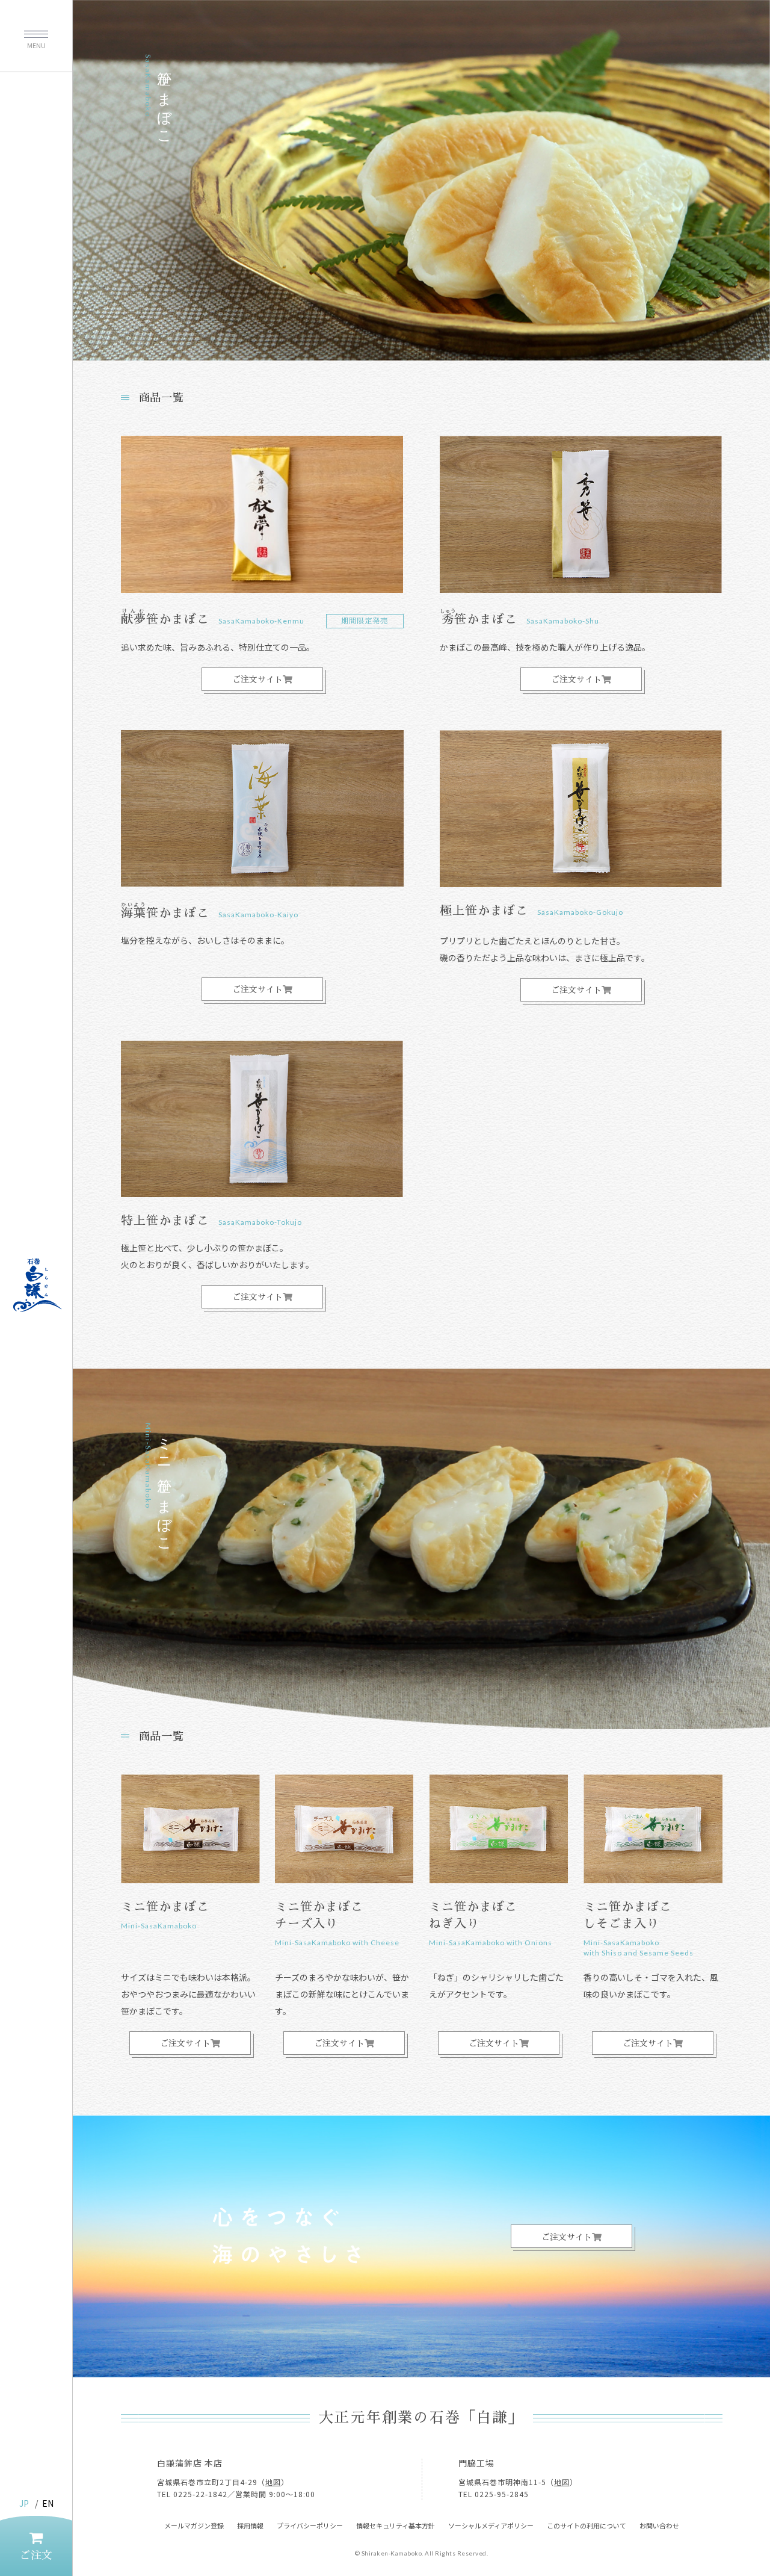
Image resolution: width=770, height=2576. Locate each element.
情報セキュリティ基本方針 (396, 2525)
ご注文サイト (257, 680)
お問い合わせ (659, 2525)
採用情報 (250, 2525)
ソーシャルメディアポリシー (491, 2525)
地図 (273, 2482)
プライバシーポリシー (310, 2525)
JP (24, 2503)
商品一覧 (162, 398)
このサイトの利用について (587, 2525)
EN (48, 2503)
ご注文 (36, 2556)
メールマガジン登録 (194, 2525)
